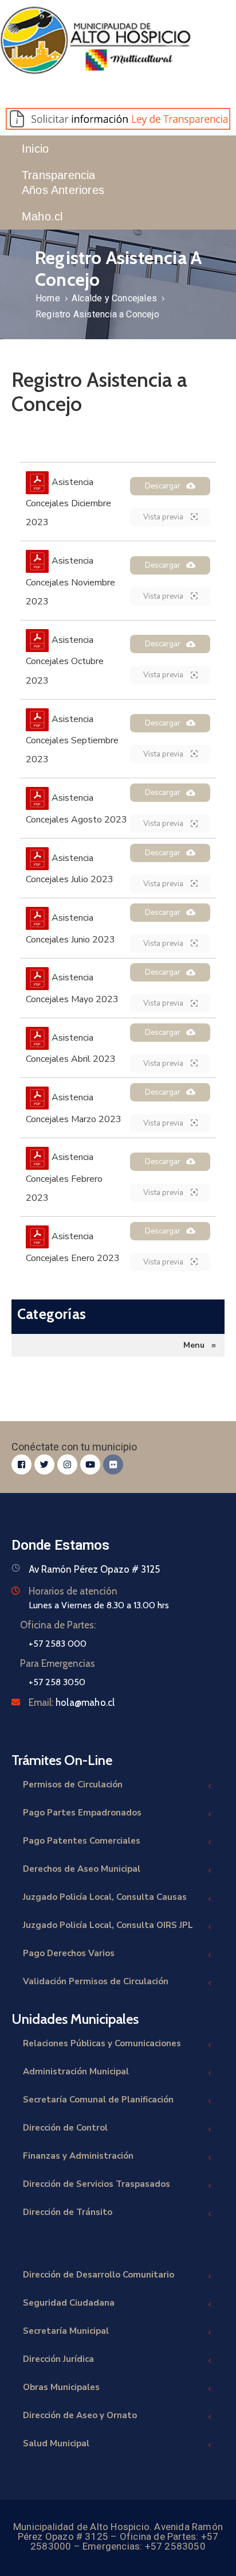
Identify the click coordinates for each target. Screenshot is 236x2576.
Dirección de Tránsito (68, 2212)
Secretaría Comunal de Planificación (98, 2100)
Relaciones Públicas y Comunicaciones (102, 2043)
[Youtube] (90, 1464)
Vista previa (164, 517)
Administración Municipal (76, 2071)
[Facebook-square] (21, 1464)
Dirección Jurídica (58, 2359)
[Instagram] (67, 1464)
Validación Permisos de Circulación (96, 1981)
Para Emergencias (58, 1663)
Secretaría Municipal (66, 2331)
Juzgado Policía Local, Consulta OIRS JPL (108, 1925)
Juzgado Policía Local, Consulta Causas (105, 1897)
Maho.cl (42, 216)
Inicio (35, 149)
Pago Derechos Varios (69, 1953)
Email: (72, 1702)
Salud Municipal (56, 2443)
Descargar (163, 486)
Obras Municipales (61, 2387)
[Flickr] (113, 1464)
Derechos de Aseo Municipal (82, 1869)
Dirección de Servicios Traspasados (97, 2184)
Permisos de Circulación (73, 1784)
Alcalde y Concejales (114, 298)
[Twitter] (44, 1464)
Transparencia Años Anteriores (63, 183)
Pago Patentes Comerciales (82, 1841)
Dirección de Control (65, 2128)
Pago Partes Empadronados (82, 1813)
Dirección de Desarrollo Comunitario (99, 2275)
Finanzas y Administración (78, 2156)
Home (48, 298)
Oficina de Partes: (58, 1625)
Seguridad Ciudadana (69, 2303)
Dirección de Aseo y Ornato (80, 2415)
